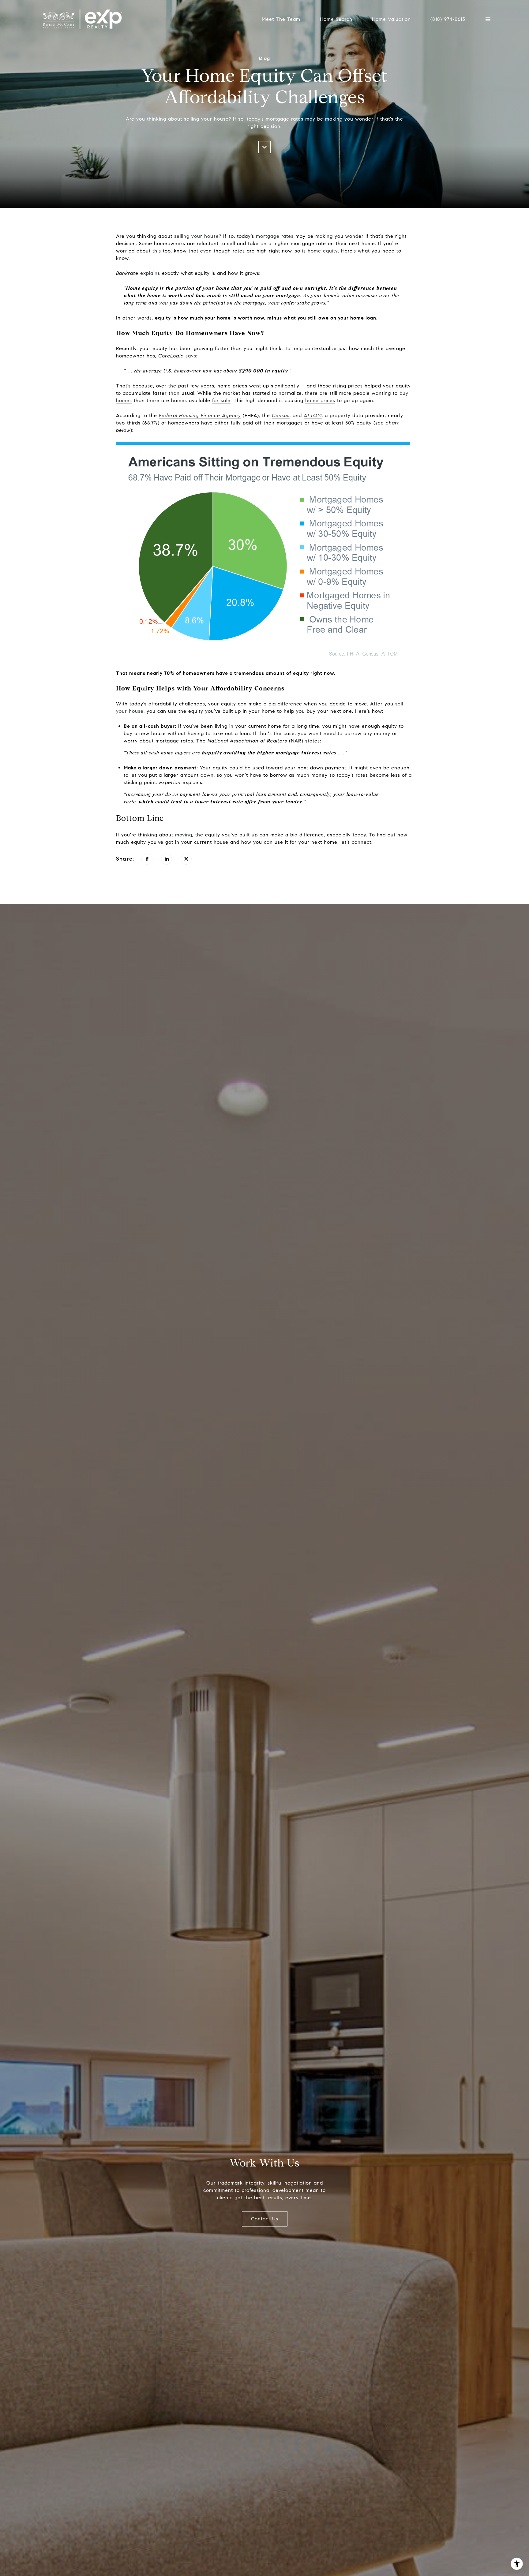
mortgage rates (275, 236)
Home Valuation (391, 19)
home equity (323, 251)
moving (184, 835)
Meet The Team (281, 19)
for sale (221, 400)
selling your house (197, 236)
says (191, 356)
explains (150, 273)
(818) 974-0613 (448, 19)
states (313, 741)
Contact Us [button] (265, 2219)
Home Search (336, 19)
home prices (320, 400)
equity (220, 768)
